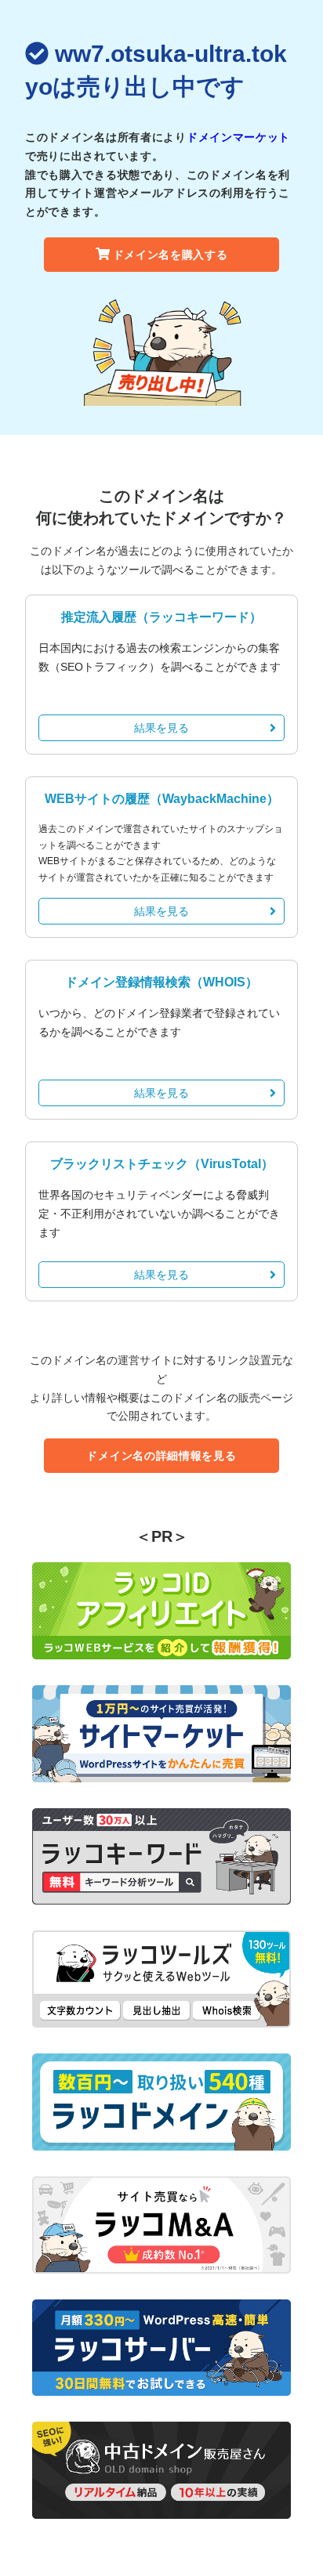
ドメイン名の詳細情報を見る (161, 1456)
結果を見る (161, 728)
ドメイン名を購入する (171, 255)
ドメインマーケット (238, 137)
